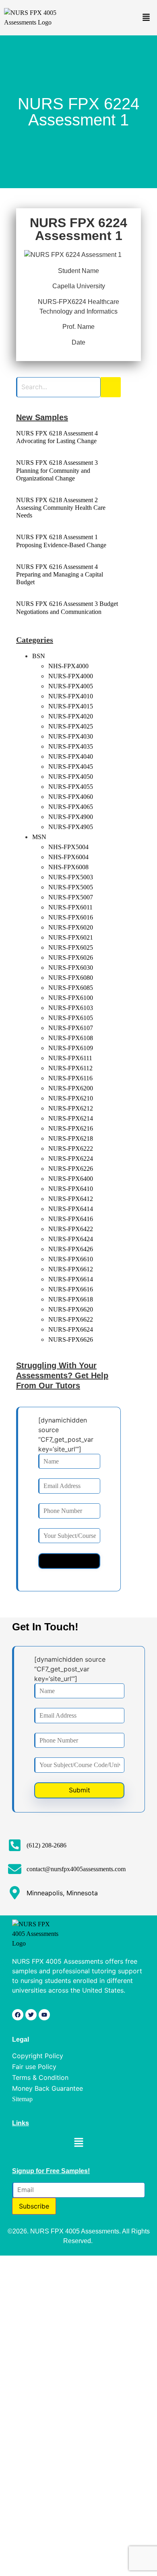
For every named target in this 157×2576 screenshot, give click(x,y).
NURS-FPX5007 (71, 897)
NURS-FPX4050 (71, 777)
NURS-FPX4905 (71, 827)
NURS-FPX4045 (71, 767)
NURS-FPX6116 (70, 1078)
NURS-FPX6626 (71, 1339)
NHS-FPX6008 (68, 867)
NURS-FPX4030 (71, 736)
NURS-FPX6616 (71, 1289)
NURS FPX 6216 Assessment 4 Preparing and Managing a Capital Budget (60, 574)
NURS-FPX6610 (71, 1259)
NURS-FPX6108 (71, 1038)
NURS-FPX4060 (71, 797)
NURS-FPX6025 (71, 947)
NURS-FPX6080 (71, 978)
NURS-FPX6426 (71, 1249)
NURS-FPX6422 (71, 1229)
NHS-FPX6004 (68, 857)
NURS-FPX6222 (71, 1148)
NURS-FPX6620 (71, 1309)
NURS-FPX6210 (71, 1098)
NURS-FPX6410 (71, 1189)
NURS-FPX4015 (71, 706)
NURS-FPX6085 (71, 988)
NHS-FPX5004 (68, 847)
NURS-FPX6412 (71, 1199)
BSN (39, 656)
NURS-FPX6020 (71, 927)
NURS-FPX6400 (71, 1179)
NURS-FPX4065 (71, 807)
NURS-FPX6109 (71, 1048)
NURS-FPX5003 (71, 877)
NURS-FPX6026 (71, 958)
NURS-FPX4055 (71, 787)
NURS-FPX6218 (71, 1138)
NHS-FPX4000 (68, 666)
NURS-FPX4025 (71, 726)
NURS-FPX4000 (71, 676)
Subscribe (34, 2206)
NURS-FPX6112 (70, 1068)
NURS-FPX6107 (71, 1028)
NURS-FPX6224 (71, 1159)
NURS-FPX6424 (71, 1239)
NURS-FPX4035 (71, 746)
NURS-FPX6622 (71, 1319)
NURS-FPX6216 (71, 1128)
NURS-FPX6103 (71, 1008)
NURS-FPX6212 (71, 1108)
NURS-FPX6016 (71, 917)
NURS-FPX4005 (71, 686)
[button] (146, 18)
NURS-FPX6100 (71, 998)
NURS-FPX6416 (71, 1219)
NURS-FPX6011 (70, 907)
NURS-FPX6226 (71, 1169)
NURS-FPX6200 (71, 1088)
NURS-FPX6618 (71, 1299)
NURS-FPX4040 (71, 756)
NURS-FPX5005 (71, 887)
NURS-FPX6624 (71, 1329)
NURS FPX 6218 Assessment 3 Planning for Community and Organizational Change (57, 470)
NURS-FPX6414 (71, 1209)
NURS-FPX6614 (71, 1279)
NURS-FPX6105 (71, 1018)
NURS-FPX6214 (71, 1118)
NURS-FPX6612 (71, 1269)
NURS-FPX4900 (71, 817)
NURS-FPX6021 (71, 937)
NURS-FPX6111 (70, 1058)
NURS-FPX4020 (71, 716)
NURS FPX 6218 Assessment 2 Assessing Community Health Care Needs (61, 508)
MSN (39, 837)
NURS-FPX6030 (71, 968)
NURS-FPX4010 (71, 696)
